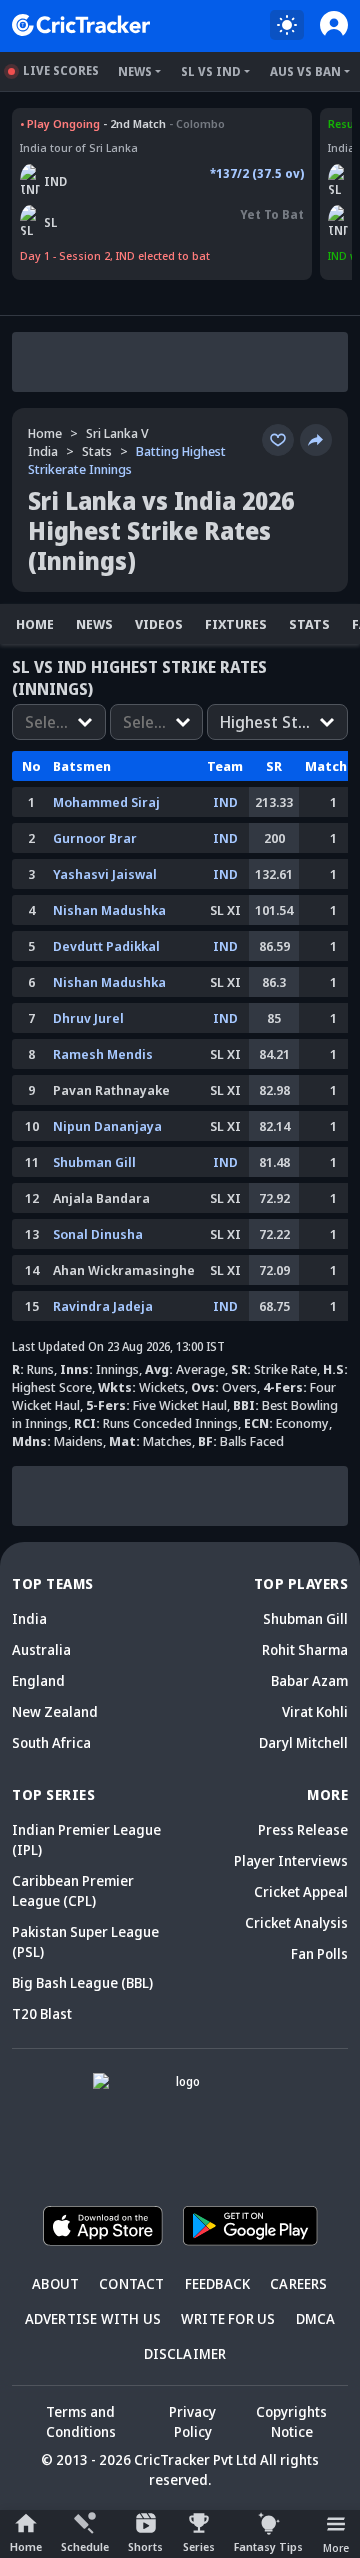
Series (199, 2546)
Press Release (303, 1829)
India (29, 1618)
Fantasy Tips (268, 2546)
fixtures (236, 624)
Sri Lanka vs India (68, 123)
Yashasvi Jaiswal (105, 874)
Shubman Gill (94, 1162)
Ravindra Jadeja (103, 1306)
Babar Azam (309, 1680)
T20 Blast (42, 2013)
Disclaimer (185, 2353)
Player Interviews (291, 1860)
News (135, 71)
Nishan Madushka (109, 910)
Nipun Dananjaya (107, 1126)
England (38, 1680)
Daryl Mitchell (303, 1742)
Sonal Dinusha (98, 1234)
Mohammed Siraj (106, 802)
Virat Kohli (315, 1711)
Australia (41, 1649)
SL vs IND (211, 71)
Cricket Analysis (296, 1922)
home (35, 624)
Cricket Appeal (301, 1891)
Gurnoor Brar (95, 838)
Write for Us (228, 2318)
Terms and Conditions (81, 2421)
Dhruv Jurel (88, 1018)
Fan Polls (319, 1953)
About (55, 2283)
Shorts (145, 2546)
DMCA (316, 2318)
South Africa (51, 1742)
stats (97, 451)
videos (159, 624)
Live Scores (61, 70)
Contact (131, 2283)
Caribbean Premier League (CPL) (73, 1890)
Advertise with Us (93, 2318)
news (94, 624)
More (336, 2547)
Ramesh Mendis (103, 1054)
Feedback (218, 2283)
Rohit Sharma (305, 1649)
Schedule (85, 2546)
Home (26, 2546)
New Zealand (55, 1711)
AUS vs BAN (305, 71)
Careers (298, 2283)
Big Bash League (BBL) (82, 1982)
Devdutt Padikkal (106, 946)
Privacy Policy (192, 2421)
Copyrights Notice (291, 2421)
